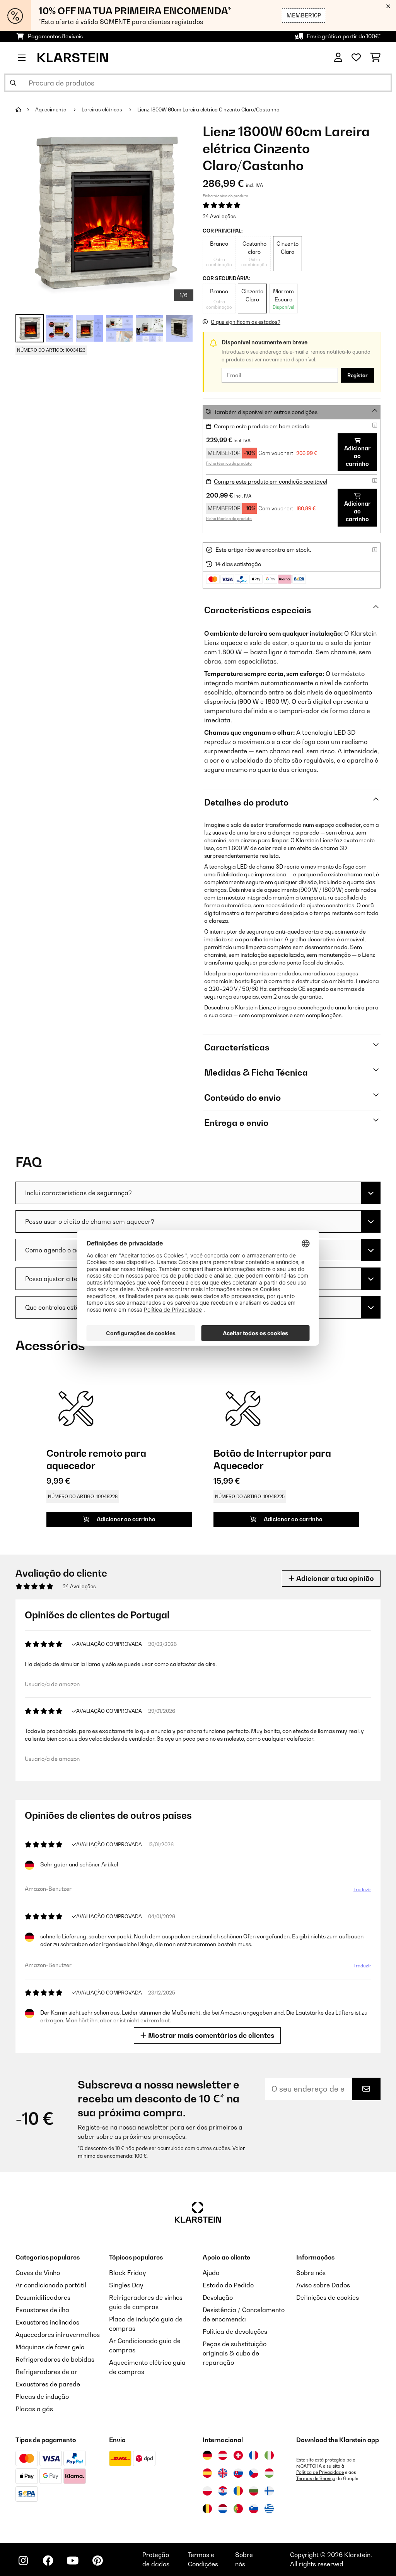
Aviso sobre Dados (323, 2285)
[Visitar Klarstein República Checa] (254, 2473)
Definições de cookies (328, 2297)
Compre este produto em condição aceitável (271, 482)
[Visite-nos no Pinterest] (97, 2561)
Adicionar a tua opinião (334, 1578)
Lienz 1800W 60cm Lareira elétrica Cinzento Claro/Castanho (208, 109)
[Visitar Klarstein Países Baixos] (223, 2509)
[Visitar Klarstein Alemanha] (207, 2455)
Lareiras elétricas (102, 109)
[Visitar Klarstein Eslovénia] (254, 2509)
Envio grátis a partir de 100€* (344, 36)
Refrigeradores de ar (46, 2372)
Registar (358, 375)
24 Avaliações (219, 216)
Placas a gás (34, 2409)
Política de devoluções (235, 2331)
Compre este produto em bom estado (262, 426)
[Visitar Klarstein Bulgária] (254, 2491)
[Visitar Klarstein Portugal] (238, 2509)
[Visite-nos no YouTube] (73, 2561)
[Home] (25, 109)
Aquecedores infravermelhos (58, 2335)
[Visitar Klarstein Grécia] (269, 2509)
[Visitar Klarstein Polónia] (207, 2491)
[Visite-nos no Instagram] (23, 2561)
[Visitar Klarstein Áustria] (223, 2455)
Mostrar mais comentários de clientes (210, 2035)
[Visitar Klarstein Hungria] (269, 2473)
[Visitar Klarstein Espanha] (207, 2473)
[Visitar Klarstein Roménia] (238, 2491)
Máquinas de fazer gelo (50, 2347)
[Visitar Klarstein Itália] (269, 2455)
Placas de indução (42, 2396)
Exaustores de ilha (42, 2310)
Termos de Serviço (316, 2479)
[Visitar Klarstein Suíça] (238, 2455)
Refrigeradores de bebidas (55, 2359)
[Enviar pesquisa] (13, 83)
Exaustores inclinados (47, 2322)
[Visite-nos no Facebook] (48, 2561)
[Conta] (338, 58)
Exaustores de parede (48, 2384)
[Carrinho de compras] (375, 58)
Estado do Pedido (228, 2285)
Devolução (218, 2297)
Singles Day (126, 2285)
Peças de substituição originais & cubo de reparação (235, 2353)
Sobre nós (311, 2273)
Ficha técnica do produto (225, 196)
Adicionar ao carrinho (357, 456)
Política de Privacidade (320, 2472)
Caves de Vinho (38, 2273)
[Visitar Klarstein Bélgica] (207, 2509)
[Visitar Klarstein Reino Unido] (223, 2473)
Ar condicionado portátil (51, 2285)
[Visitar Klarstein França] (254, 2455)
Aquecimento (51, 109)
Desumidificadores (43, 2297)
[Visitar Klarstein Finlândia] (269, 2491)
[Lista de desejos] (356, 58)
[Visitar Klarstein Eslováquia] (238, 2473)
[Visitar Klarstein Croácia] (223, 2491)
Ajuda (211, 2273)
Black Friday (127, 2273)
